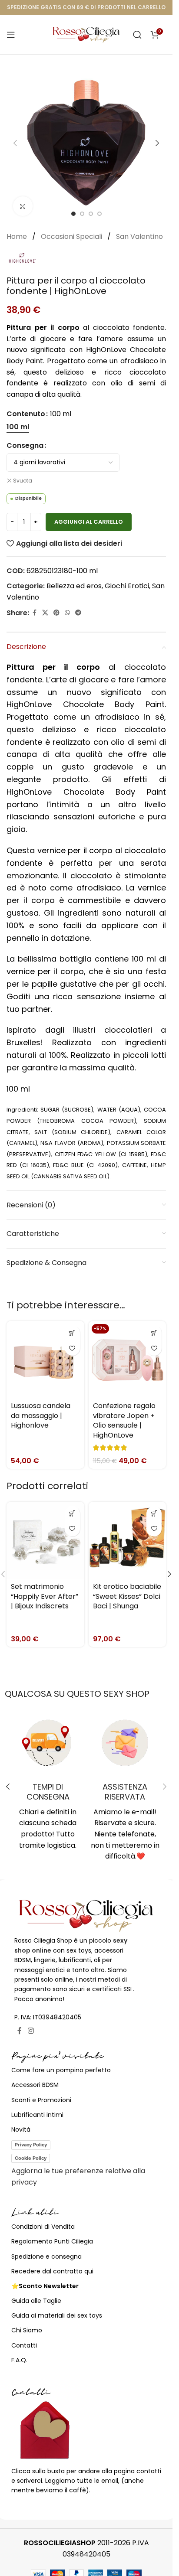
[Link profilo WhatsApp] (67, 613)
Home (18, 236)
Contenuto (26, 414)
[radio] (18, 427)
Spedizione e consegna (46, 2256)
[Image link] (86, 1915)
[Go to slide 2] (82, 214)
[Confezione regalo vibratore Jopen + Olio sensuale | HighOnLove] (128, 1360)
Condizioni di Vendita (43, 2227)
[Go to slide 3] (91, 214)
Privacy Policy (31, 2145)
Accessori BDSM (35, 2085)
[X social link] (45, 613)
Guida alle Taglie (36, 2301)
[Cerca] (137, 35)
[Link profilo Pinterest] (56, 613)
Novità (21, 2129)
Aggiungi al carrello (89, 522)
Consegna (25, 445)
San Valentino (139, 236)
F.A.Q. (19, 2360)
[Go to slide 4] (99, 214)
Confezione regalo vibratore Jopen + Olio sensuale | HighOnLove (124, 1420)
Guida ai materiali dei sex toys (57, 2315)
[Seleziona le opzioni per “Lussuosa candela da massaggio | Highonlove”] (72, 1333)
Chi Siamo (27, 2330)
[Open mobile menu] (11, 35)
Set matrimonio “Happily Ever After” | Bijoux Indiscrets (45, 1596)
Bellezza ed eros (74, 586)
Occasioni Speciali (72, 236)
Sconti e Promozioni (41, 2100)
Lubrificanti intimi (37, 2115)
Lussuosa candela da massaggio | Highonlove (41, 1415)
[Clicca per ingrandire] (23, 206)
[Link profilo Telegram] (78, 613)
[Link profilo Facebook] (34, 613)
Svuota (23, 481)
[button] (15, 143)
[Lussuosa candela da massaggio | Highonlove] (45, 1360)
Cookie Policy (31, 2158)
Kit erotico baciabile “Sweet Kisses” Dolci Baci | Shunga (127, 1596)
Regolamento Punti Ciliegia (52, 2241)
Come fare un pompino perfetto (61, 2070)
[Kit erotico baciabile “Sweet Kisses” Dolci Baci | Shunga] (128, 1541)
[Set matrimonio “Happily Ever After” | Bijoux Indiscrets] (45, 1541)
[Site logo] (86, 34)
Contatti (24, 2345)
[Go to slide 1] (73, 214)
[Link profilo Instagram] (31, 2031)
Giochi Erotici (127, 586)
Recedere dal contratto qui (52, 2271)
